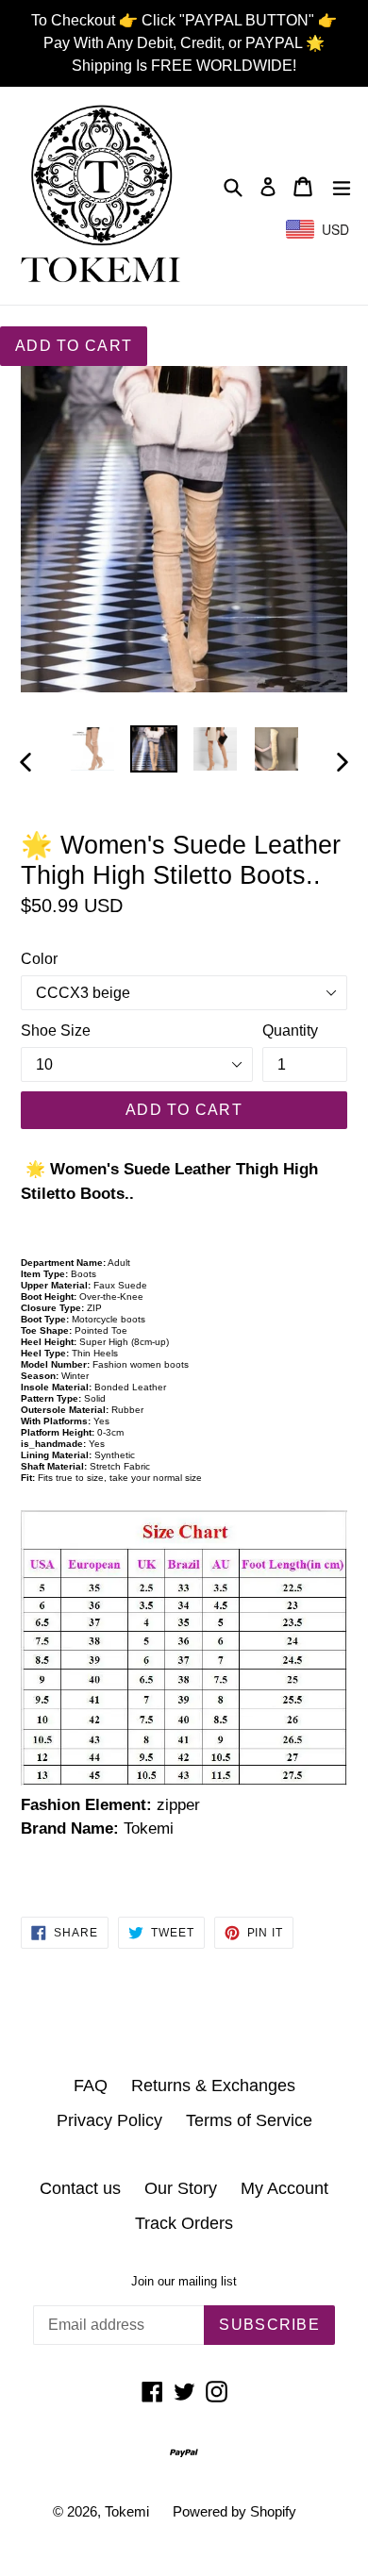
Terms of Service (249, 2120)
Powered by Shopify (234, 2511)
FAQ (91, 2086)
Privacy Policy (109, 2120)
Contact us (80, 2188)
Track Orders (184, 2223)
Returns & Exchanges (213, 2086)
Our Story (181, 2188)
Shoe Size (56, 1030)
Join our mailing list (184, 2281)
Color (39, 959)
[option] (92, 749)
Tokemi (127, 2511)
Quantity (290, 1030)
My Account (284, 2188)
